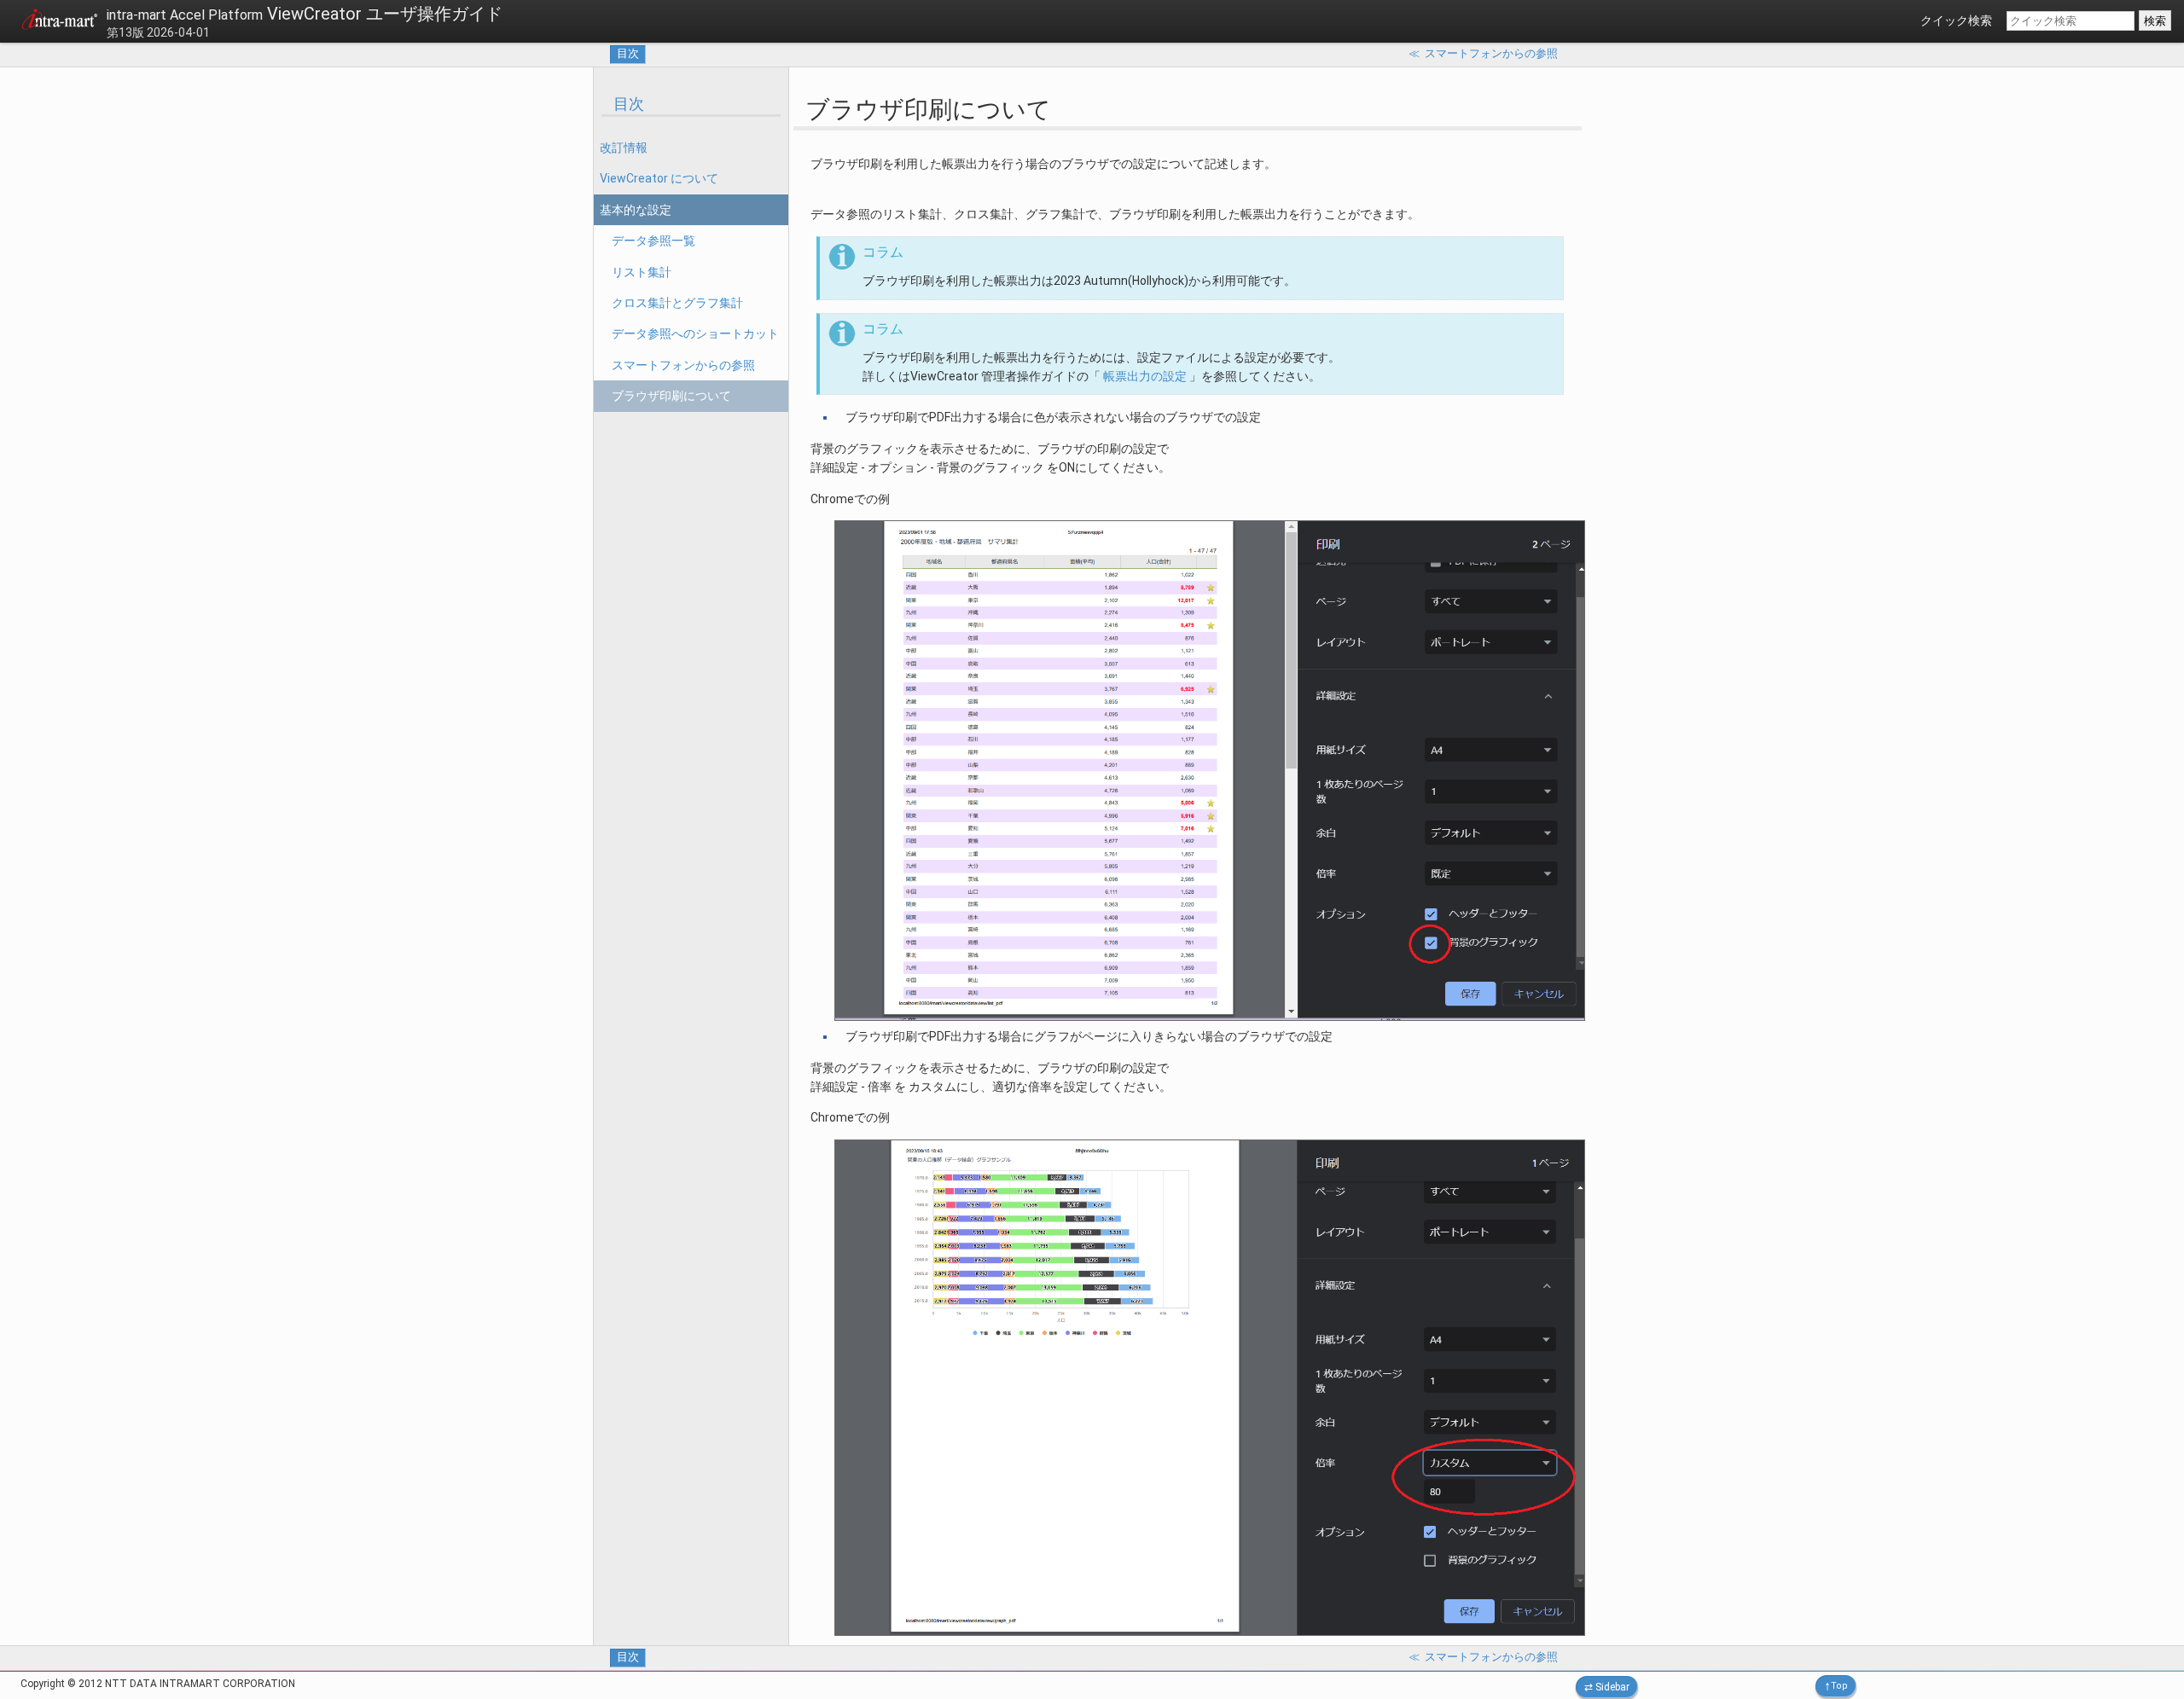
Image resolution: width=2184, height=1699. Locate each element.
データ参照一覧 (653, 241)
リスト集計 (642, 272)
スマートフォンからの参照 (683, 365)
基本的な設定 (636, 210)
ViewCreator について (659, 178)
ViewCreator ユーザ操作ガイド (305, 14)
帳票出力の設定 (1145, 376)
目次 (628, 53)
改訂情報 (624, 148)
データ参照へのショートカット (695, 333)
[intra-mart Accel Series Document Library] (60, 22)
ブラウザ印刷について (671, 396)
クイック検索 (1956, 20)
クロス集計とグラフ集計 (677, 303)
